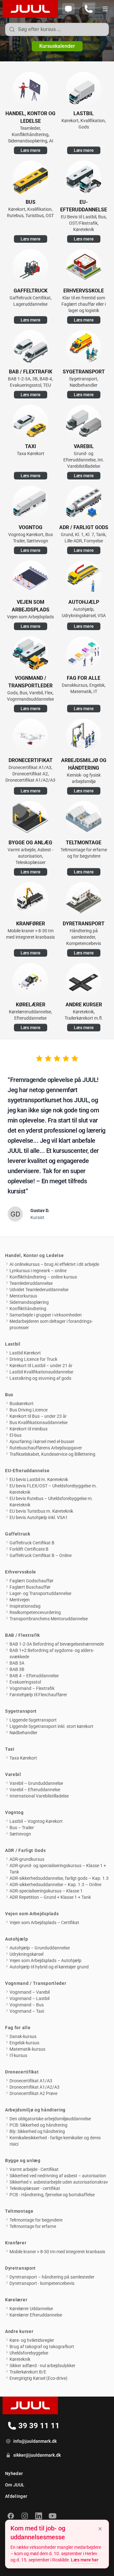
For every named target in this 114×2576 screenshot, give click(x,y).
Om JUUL (15, 2485)
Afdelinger (16, 2496)
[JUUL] (29, 9)
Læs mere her (85, 2560)
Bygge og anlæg (23, 2160)
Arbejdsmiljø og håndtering (35, 2110)
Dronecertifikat (22, 2072)
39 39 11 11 (40, 2427)
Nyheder (14, 2473)
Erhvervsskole (21, 1572)
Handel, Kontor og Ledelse (35, 1255)
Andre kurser (19, 2331)
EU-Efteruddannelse (27, 1471)
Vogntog (14, 1812)
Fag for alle (18, 2028)
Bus (9, 1395)
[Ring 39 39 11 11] (89, 9)
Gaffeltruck (18, 1534)
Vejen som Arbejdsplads (32, 1914)
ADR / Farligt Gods (25, 1850)
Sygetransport (21, 1711)
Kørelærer (16, 2300)
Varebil (13, 1774)
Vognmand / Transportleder (36, 1983)
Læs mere (31, 150)
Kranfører (16, 2243)
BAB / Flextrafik (22, 1635)
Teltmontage (19, 2211)
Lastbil (13, 1344)
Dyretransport (20, 2268)
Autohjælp (16, 1939)
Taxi (10, 1749)
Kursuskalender (57, 46)
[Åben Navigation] (105, 9)
